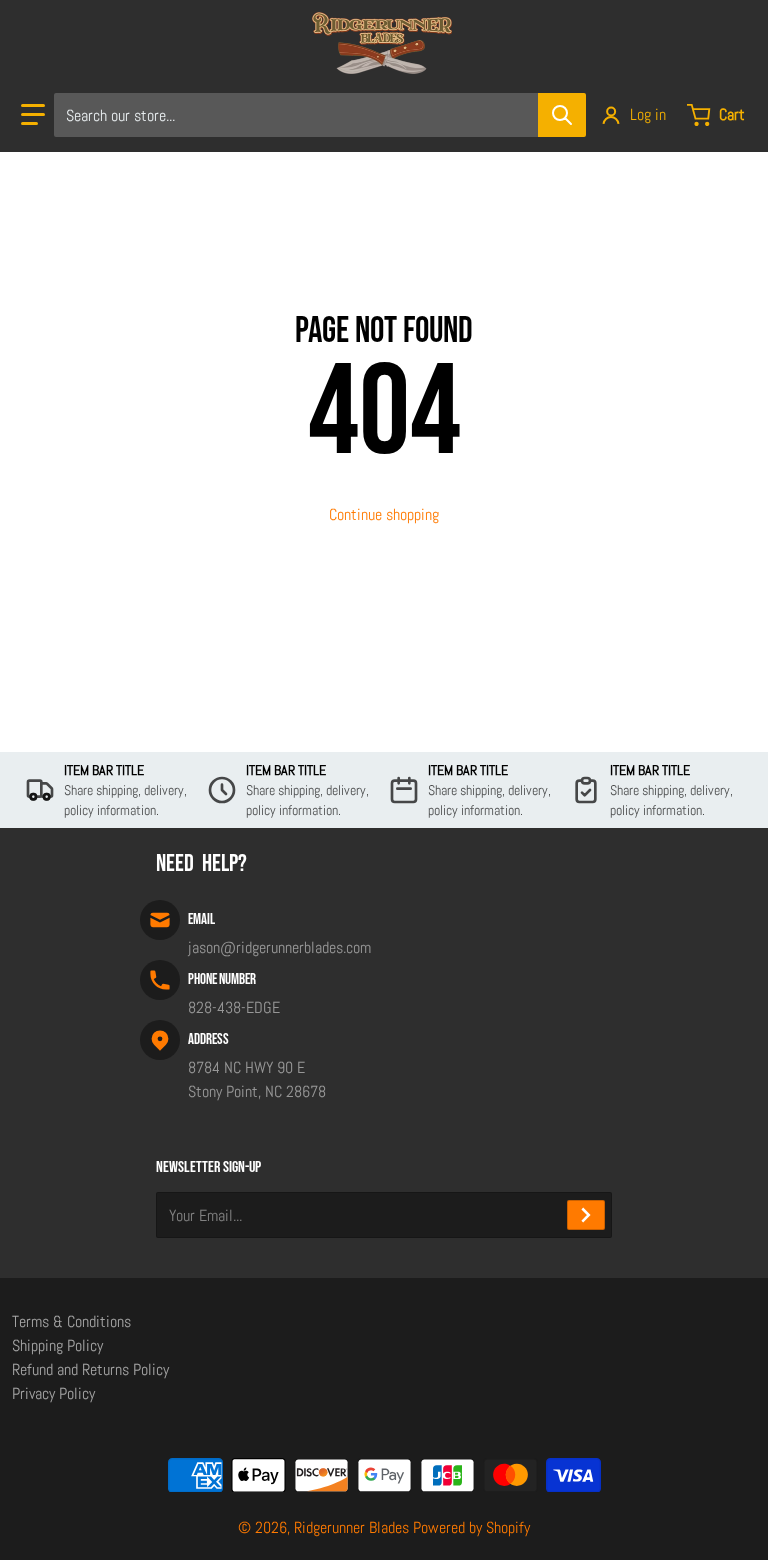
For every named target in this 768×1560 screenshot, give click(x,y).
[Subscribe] (586, 1215)
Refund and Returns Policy (90, 1369)
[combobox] (319, 115)
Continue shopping (384, 514)
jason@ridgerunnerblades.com (279, 947)
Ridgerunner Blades (351, 1527)
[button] (33, 115)
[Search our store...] (562, 115)
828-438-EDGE (234, 1007)
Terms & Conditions (71, 1321)
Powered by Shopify (471, 1527)
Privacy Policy (53, 1393)
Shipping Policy (57, 1345)
